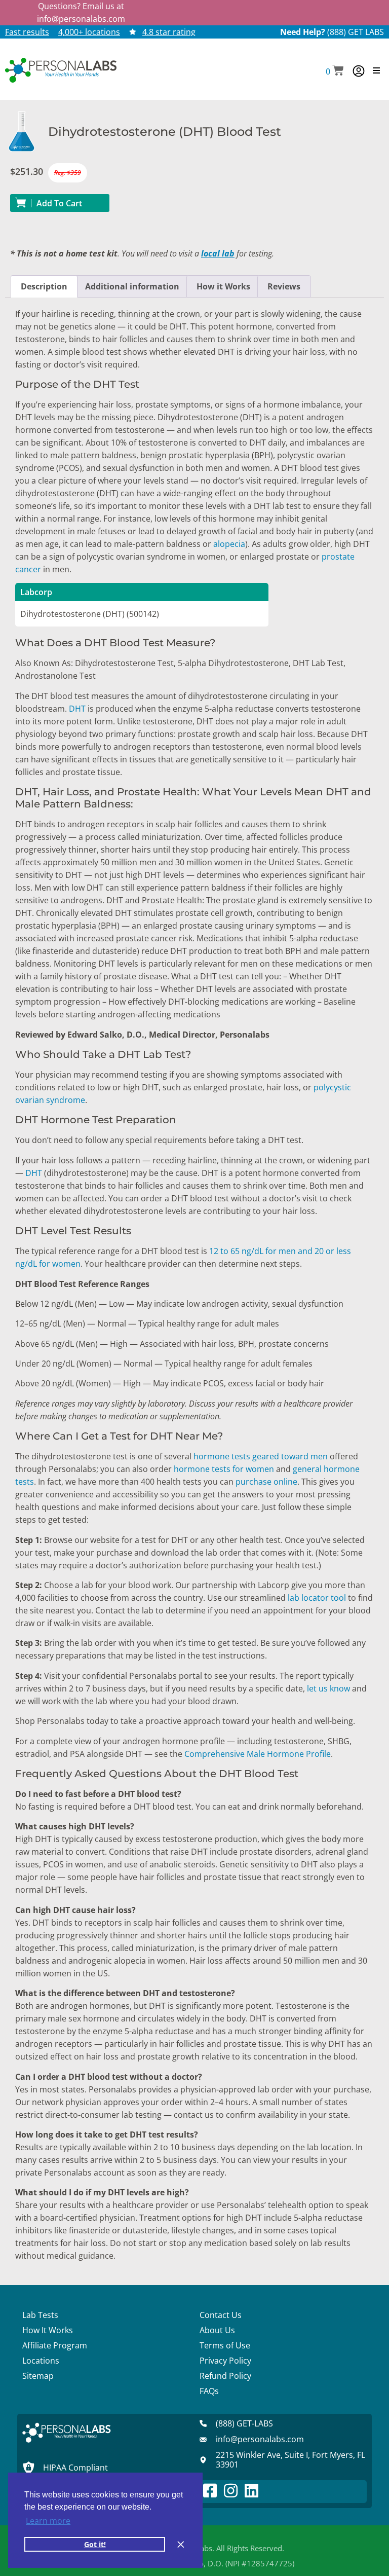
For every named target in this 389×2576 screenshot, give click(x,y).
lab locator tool (317, 1598)
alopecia (229, 544)
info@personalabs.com (81, 19)
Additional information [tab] (132, 286)
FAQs (209, 2391)
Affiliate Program (55, 2345)
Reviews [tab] (284, 286)
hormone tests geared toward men (261, 1456)
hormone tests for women (224, 1469)
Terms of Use (225, 2345)
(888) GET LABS (356, 32)
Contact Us (221, 2315)
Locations (41, 2361)
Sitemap (38, 2376)
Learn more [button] (48, 2521)
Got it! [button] (95, 2544)
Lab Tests (40, 2315)
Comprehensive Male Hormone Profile (258, 1754)
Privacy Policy (225, 2361)
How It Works (48, 2330)
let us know (328, 1688)
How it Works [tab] (223, 286)
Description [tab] (44, 286)
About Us (217, 2330)
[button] (335, 71)
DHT (77, 709)
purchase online (266, 1482)
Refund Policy (225, 2376)
